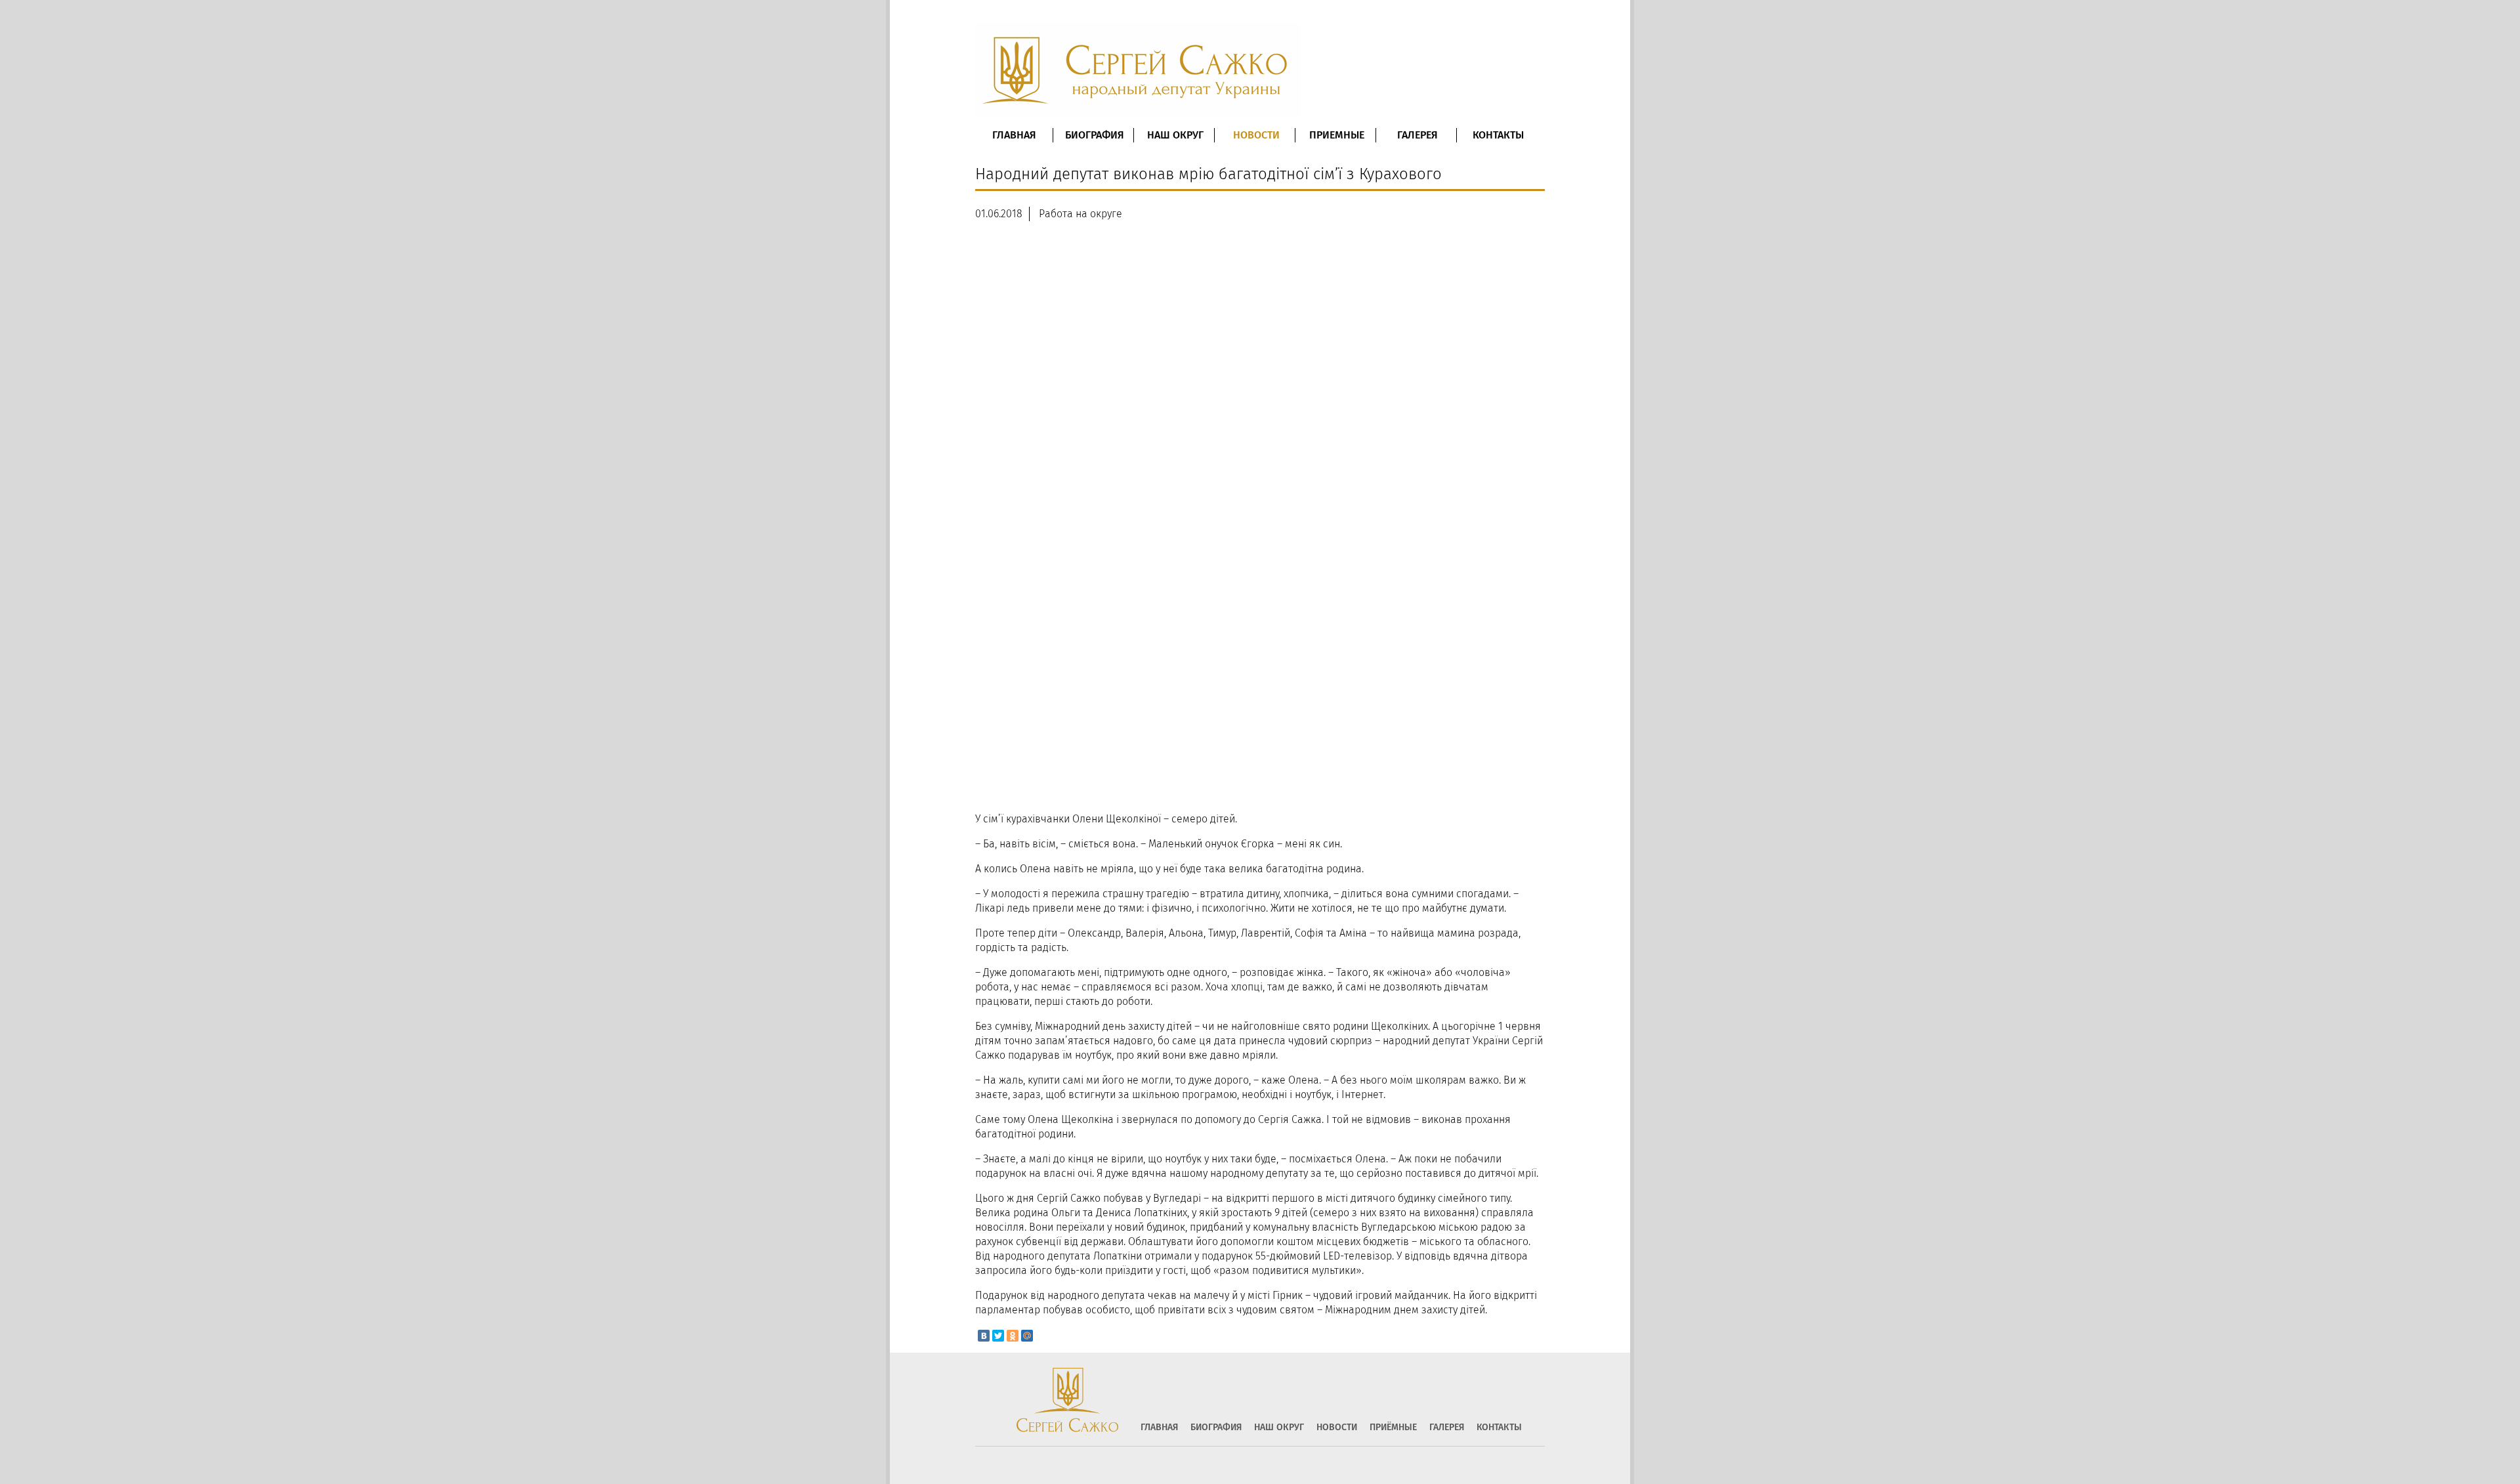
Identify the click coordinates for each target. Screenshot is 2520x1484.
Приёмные (1393, 1428)
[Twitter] (998, 1336)
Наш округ (1175, 135)
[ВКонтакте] (984, 1336)
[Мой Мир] (1027, 1336)
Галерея (1417, 135)
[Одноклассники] (1013, 1336)
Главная (1014, 135)
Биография (1095, 135)
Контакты (1498, 135)
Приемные (1337, 135)
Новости (1256, 135)
